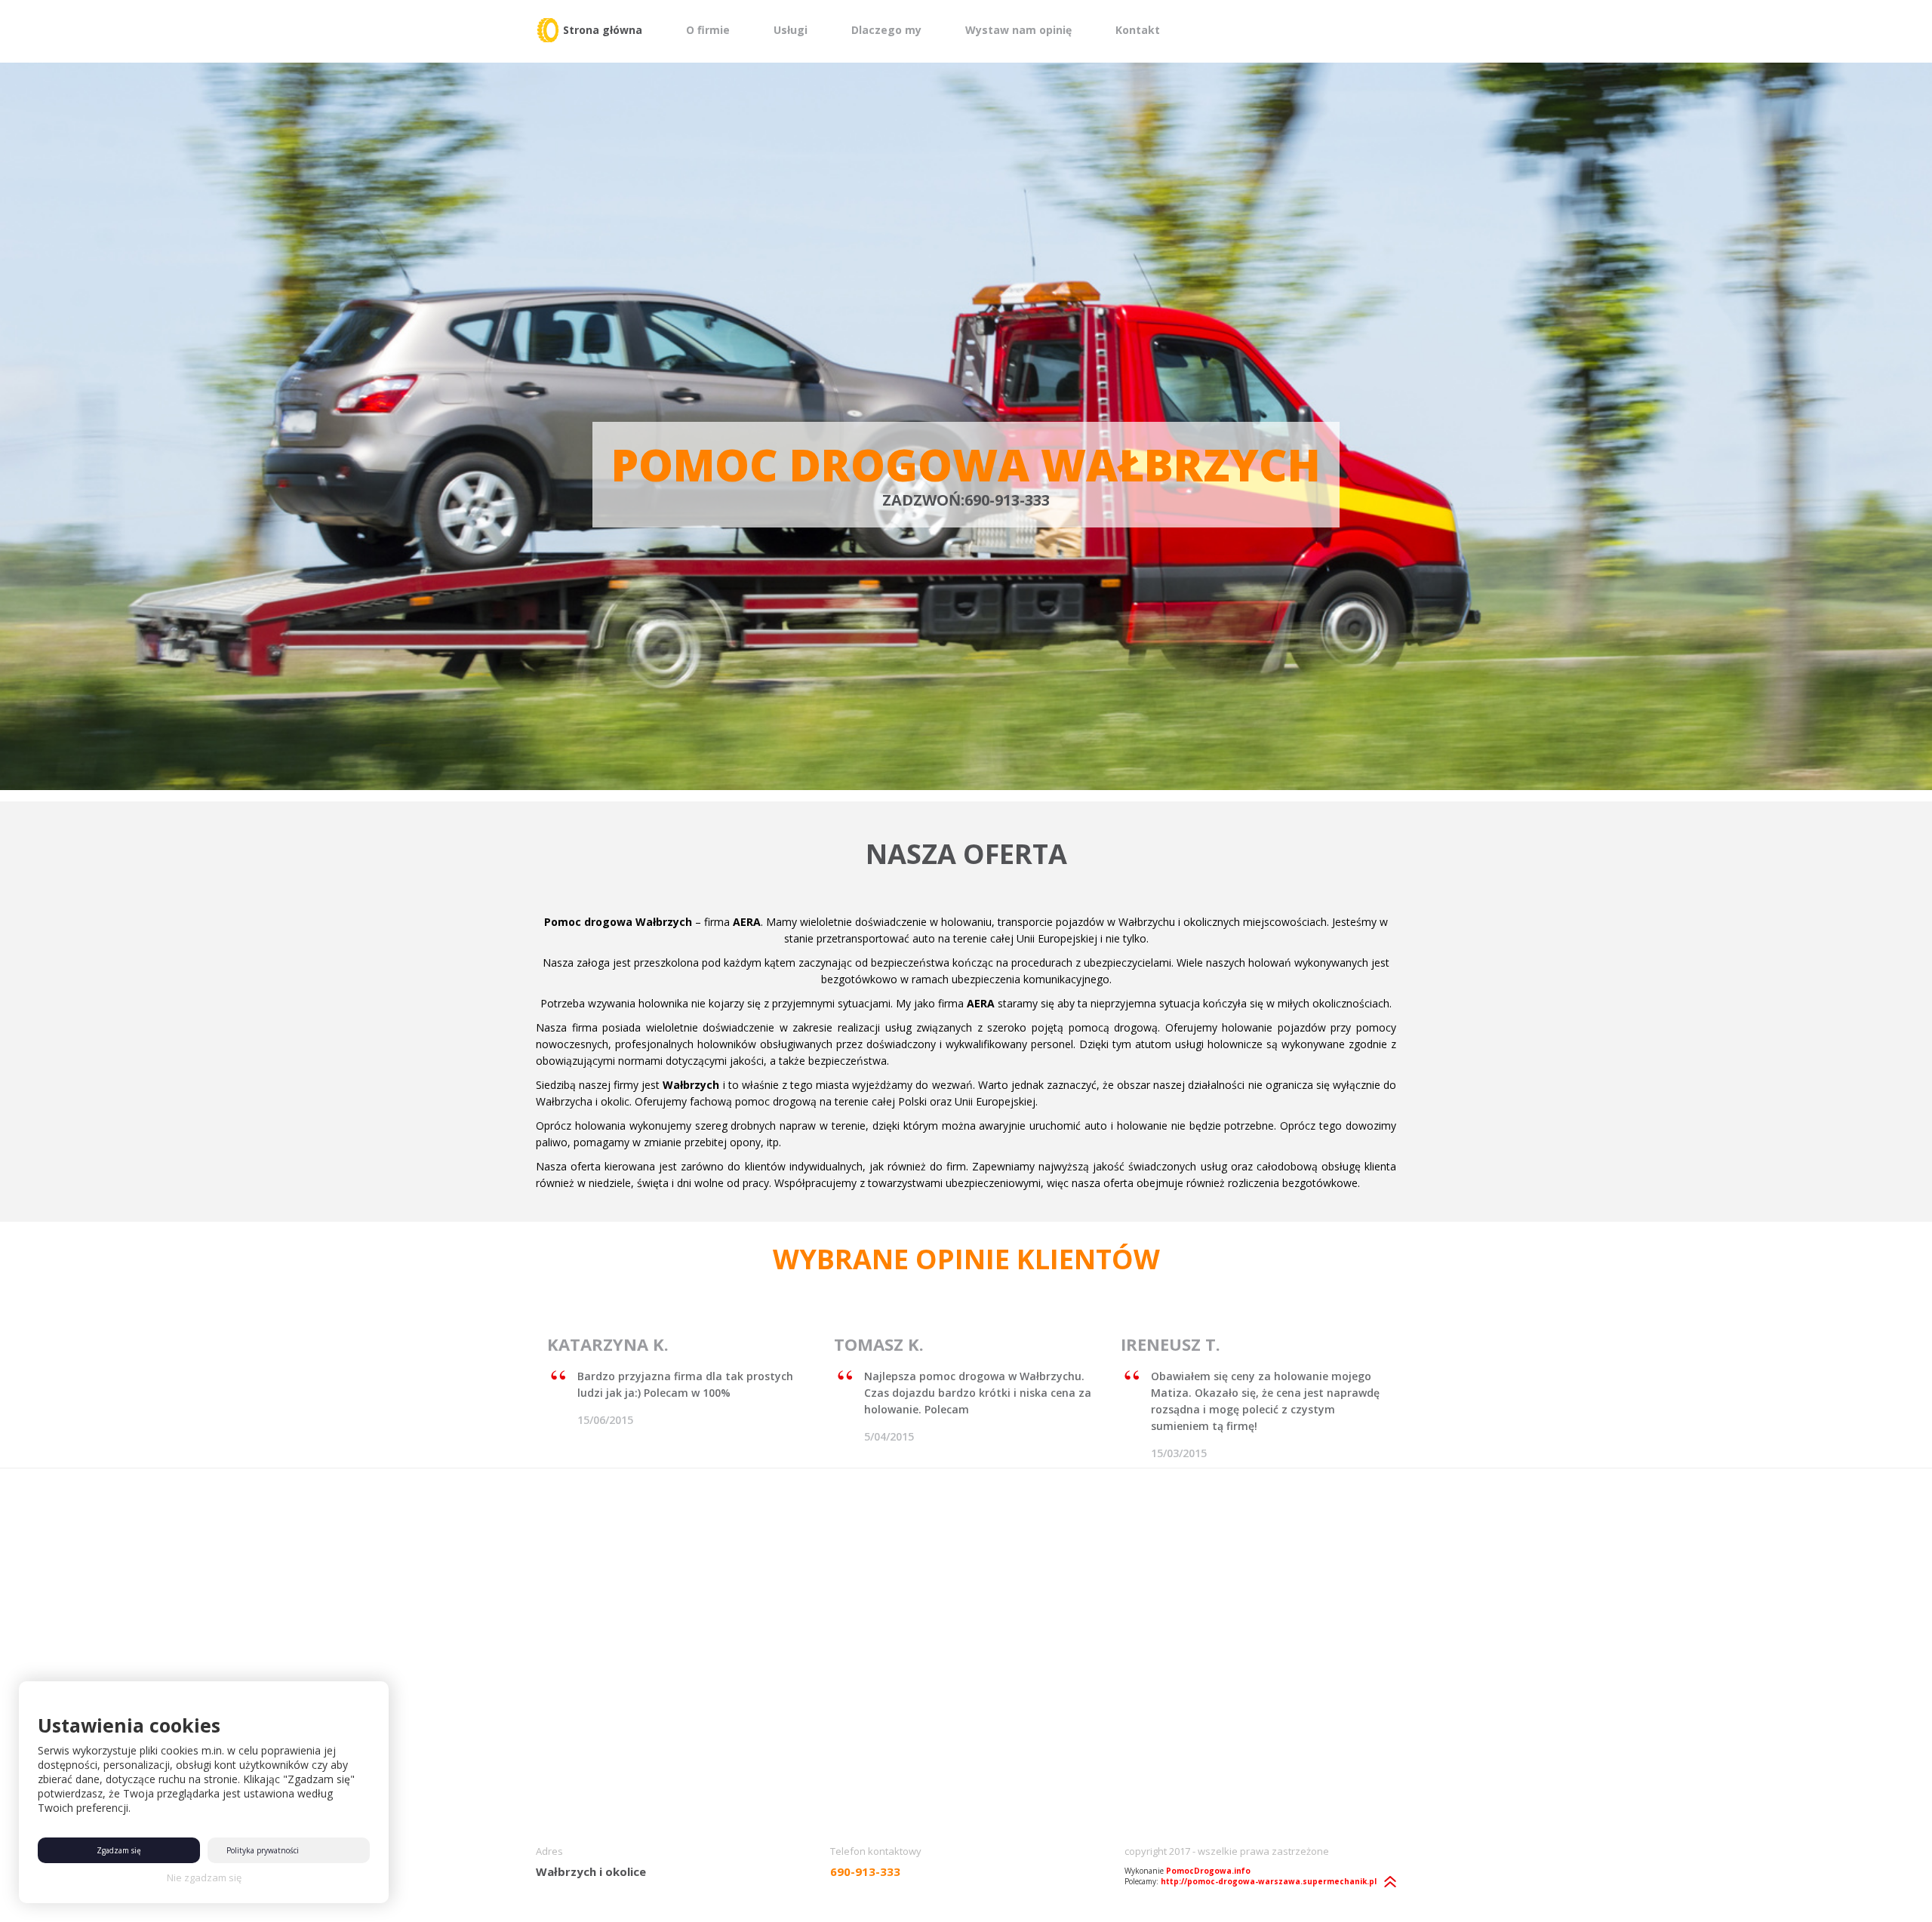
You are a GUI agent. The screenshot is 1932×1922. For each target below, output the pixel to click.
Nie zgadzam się (204, 1877)
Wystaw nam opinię (1018, 30)
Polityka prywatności (263, 1850)
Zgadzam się (119, 1850)
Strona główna (603, 30)
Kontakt (1138, 30)
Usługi (791, 30)
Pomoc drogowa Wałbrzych (966, 464)
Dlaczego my (886, 30)
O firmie (708, 30)
